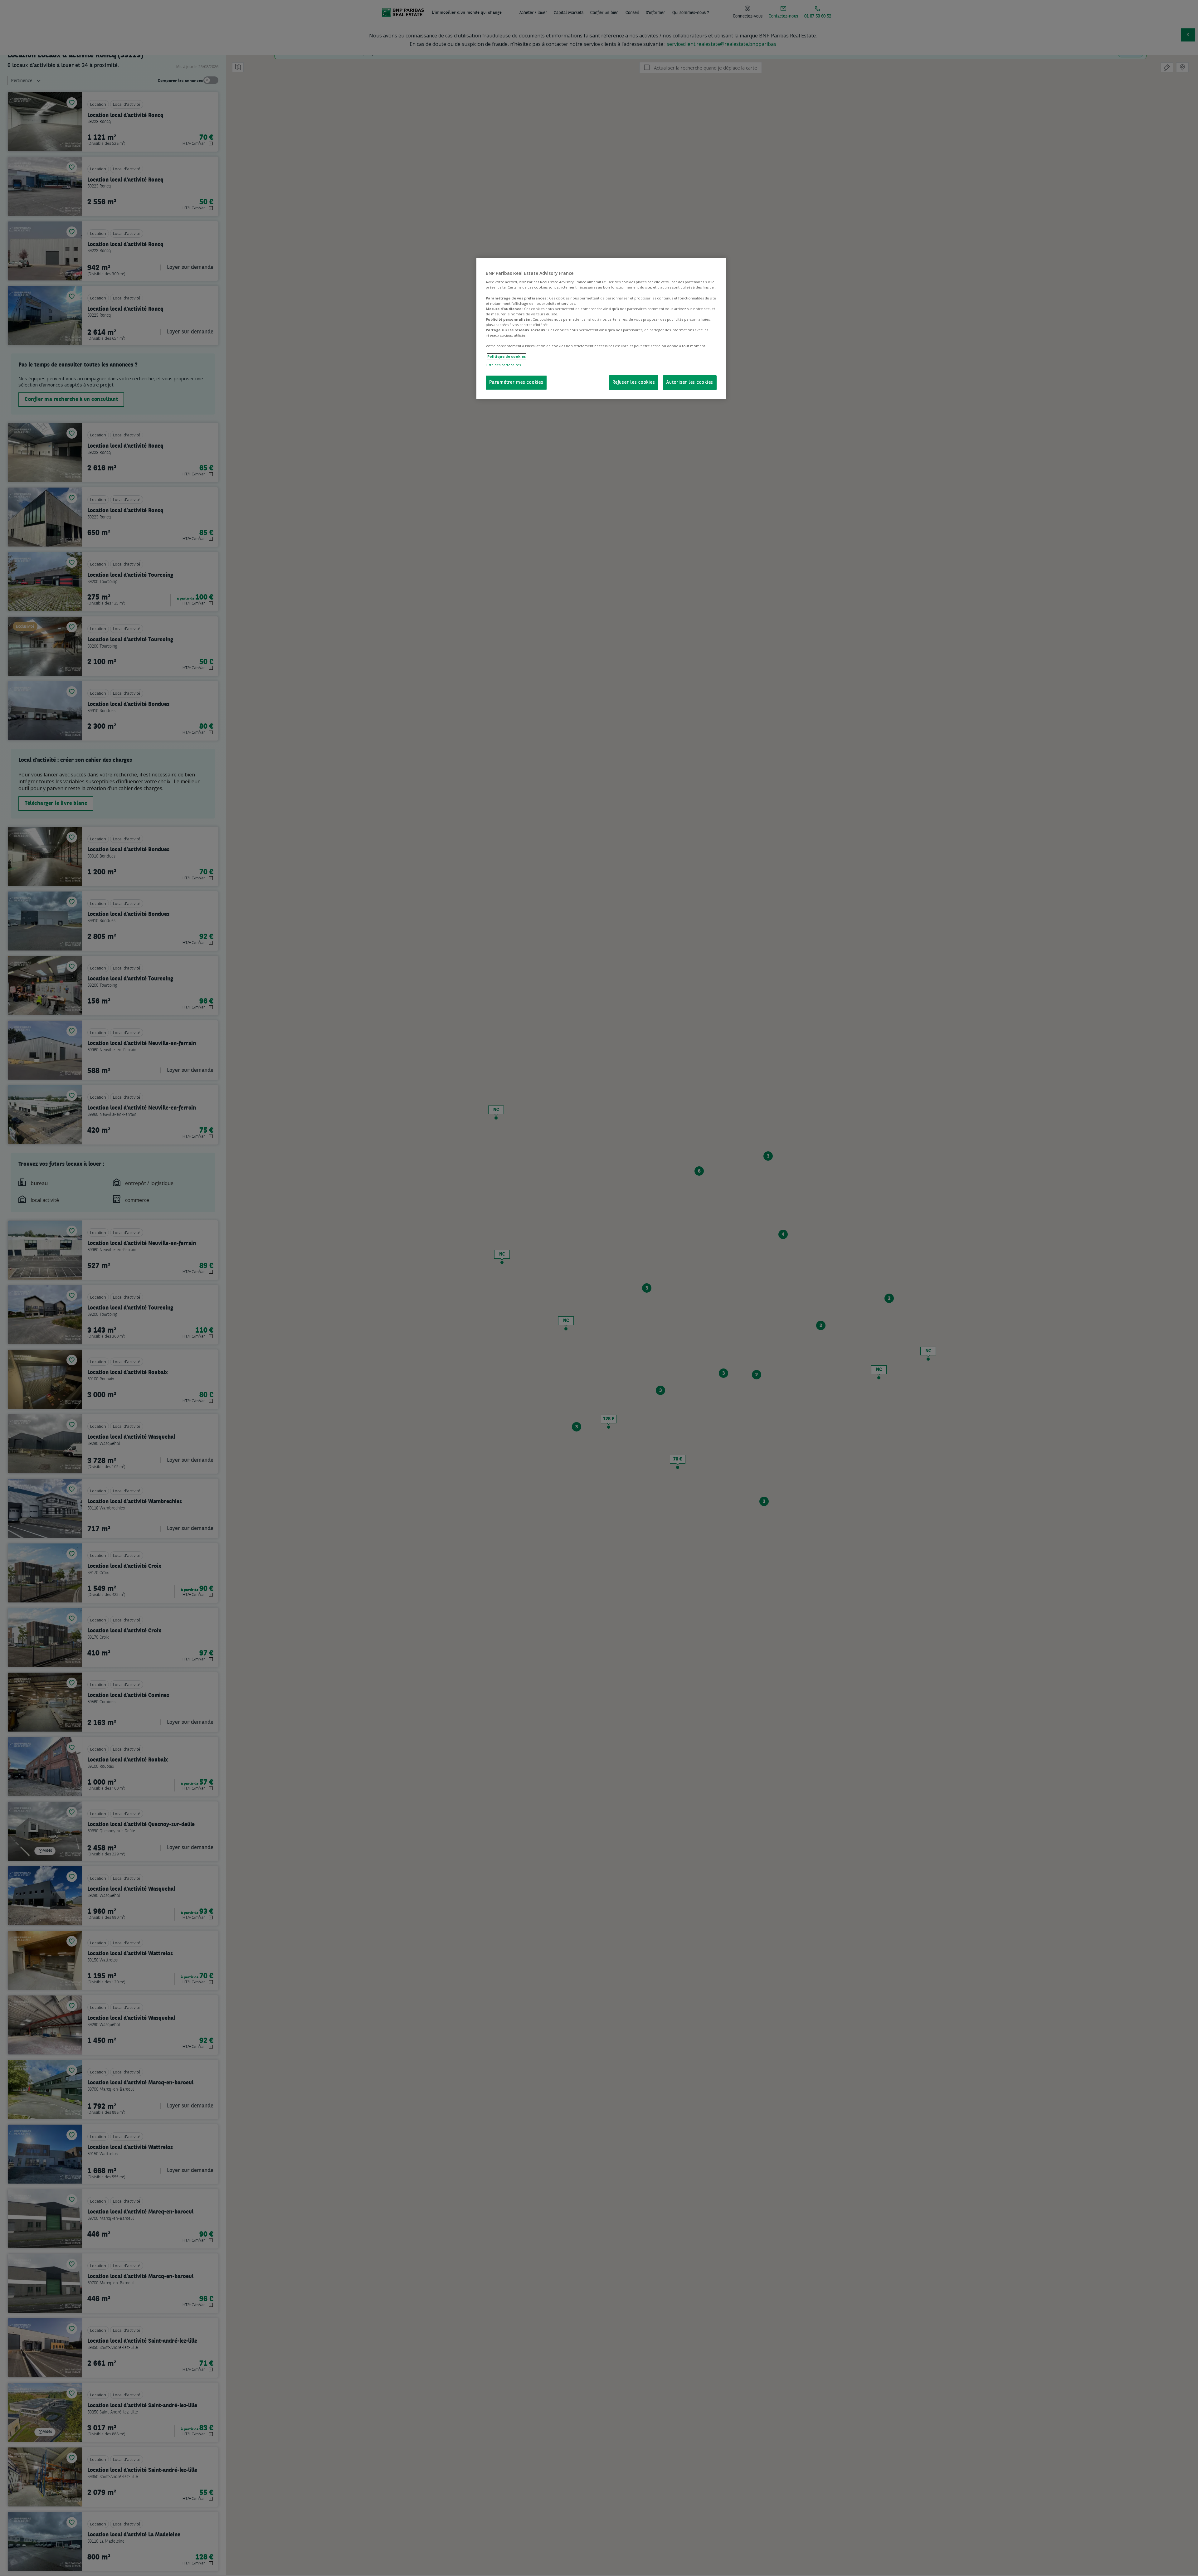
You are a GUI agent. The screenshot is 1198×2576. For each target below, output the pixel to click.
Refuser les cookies (634, 383)
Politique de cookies (506, 356)
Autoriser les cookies (690, 383)
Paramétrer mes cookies (516, 383)
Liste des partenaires (503, 365)
